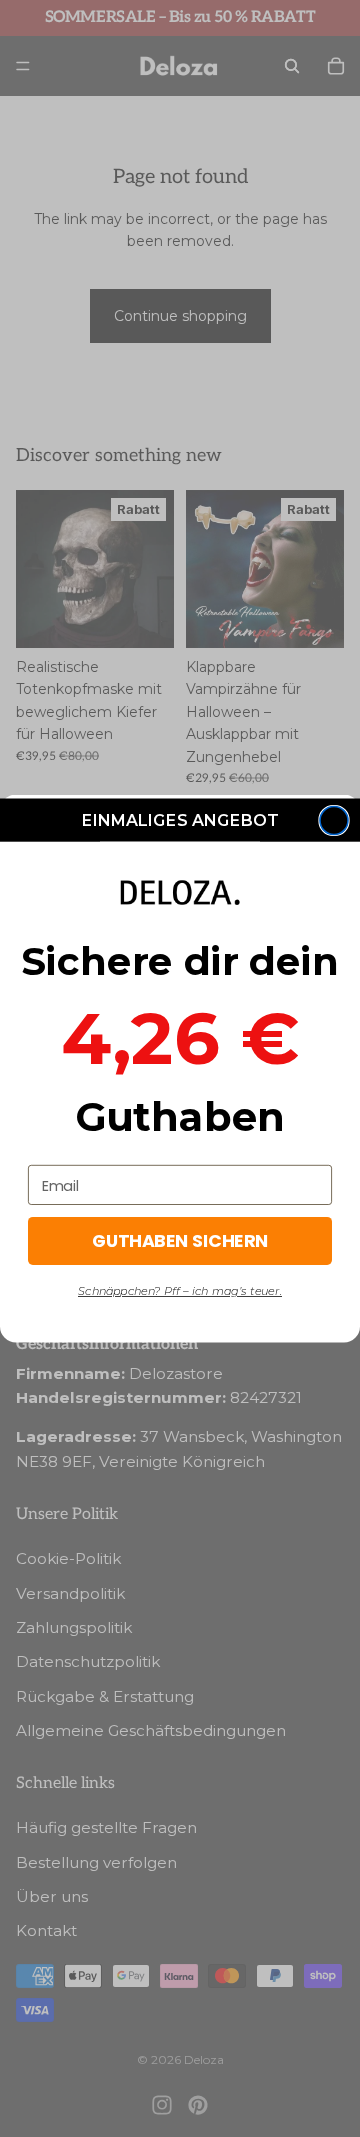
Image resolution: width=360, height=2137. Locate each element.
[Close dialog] (334, 821)
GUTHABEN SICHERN (180, 1240)
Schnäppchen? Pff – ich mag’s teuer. (180, 1291)
